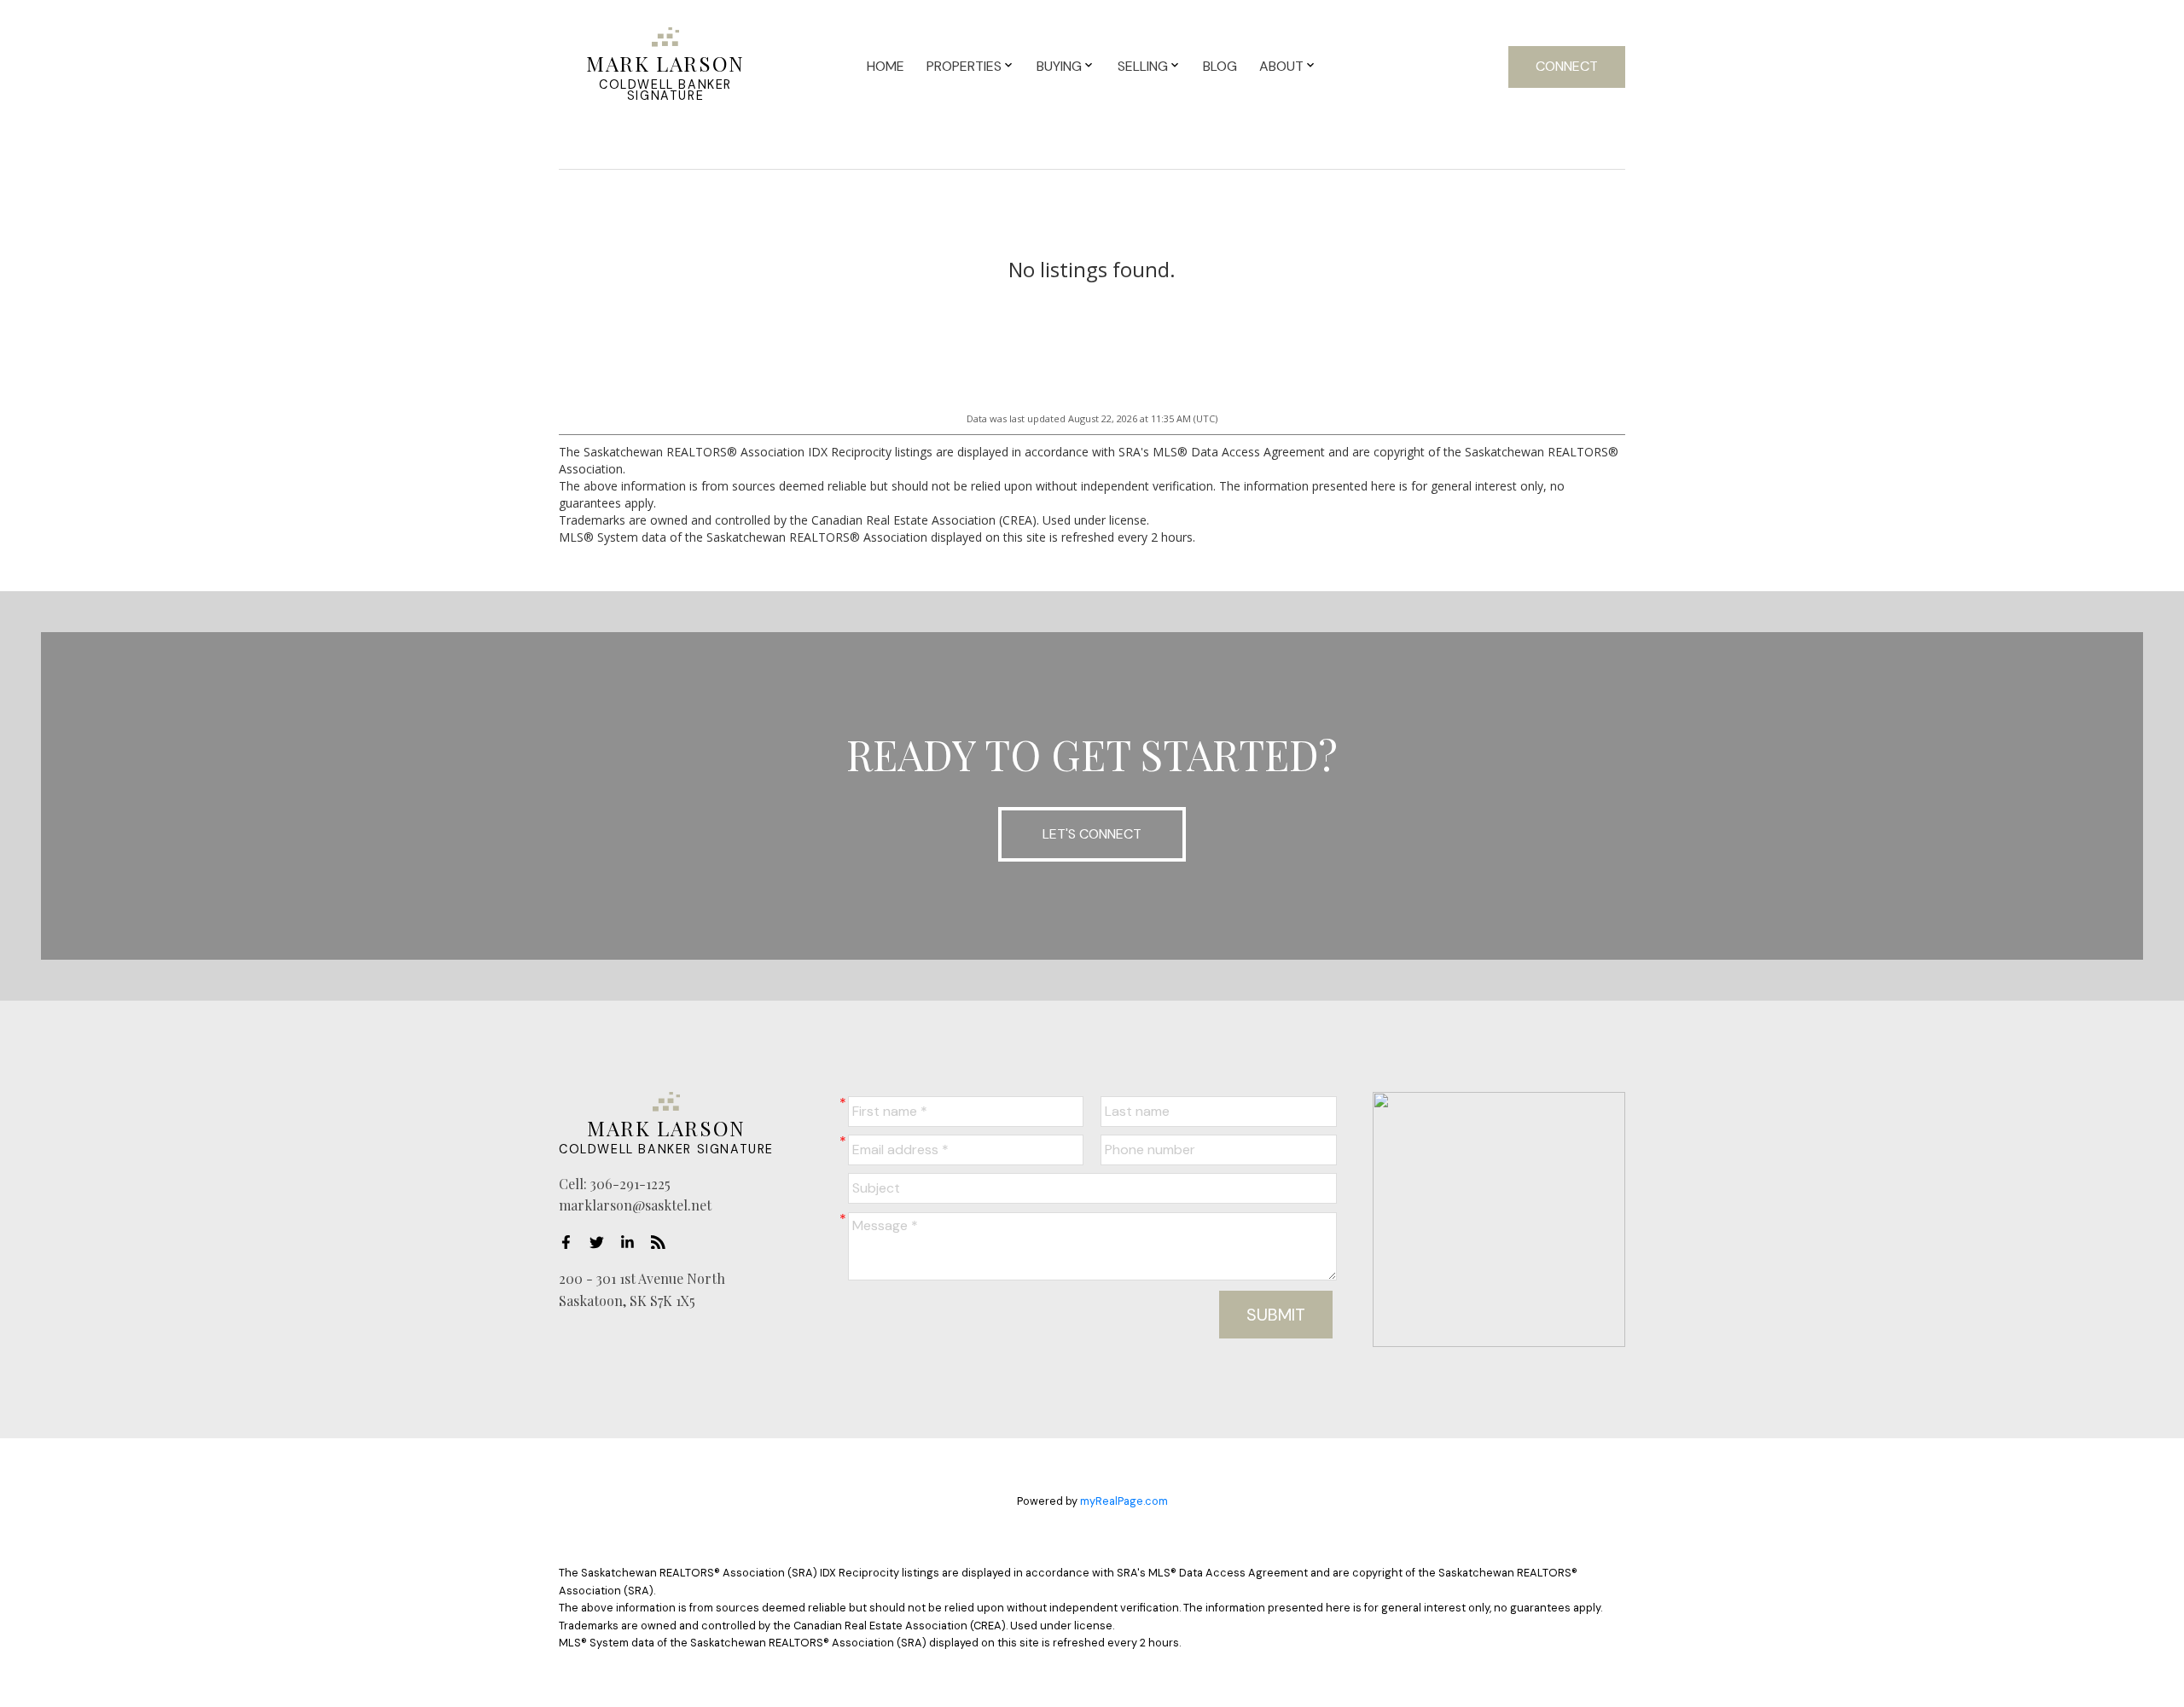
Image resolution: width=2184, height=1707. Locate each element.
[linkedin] (632, 1242)
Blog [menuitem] (1220, 66)
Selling (1143, 66)
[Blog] (663, 1242)
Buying (1059, 66)
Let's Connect (1092, 834)
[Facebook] (571, 1242)
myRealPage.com (1124, 1501)
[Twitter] (601, 1242)
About (1281, 66)
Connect (1567, 66)
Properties (964, 66)
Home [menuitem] (886, 66)
